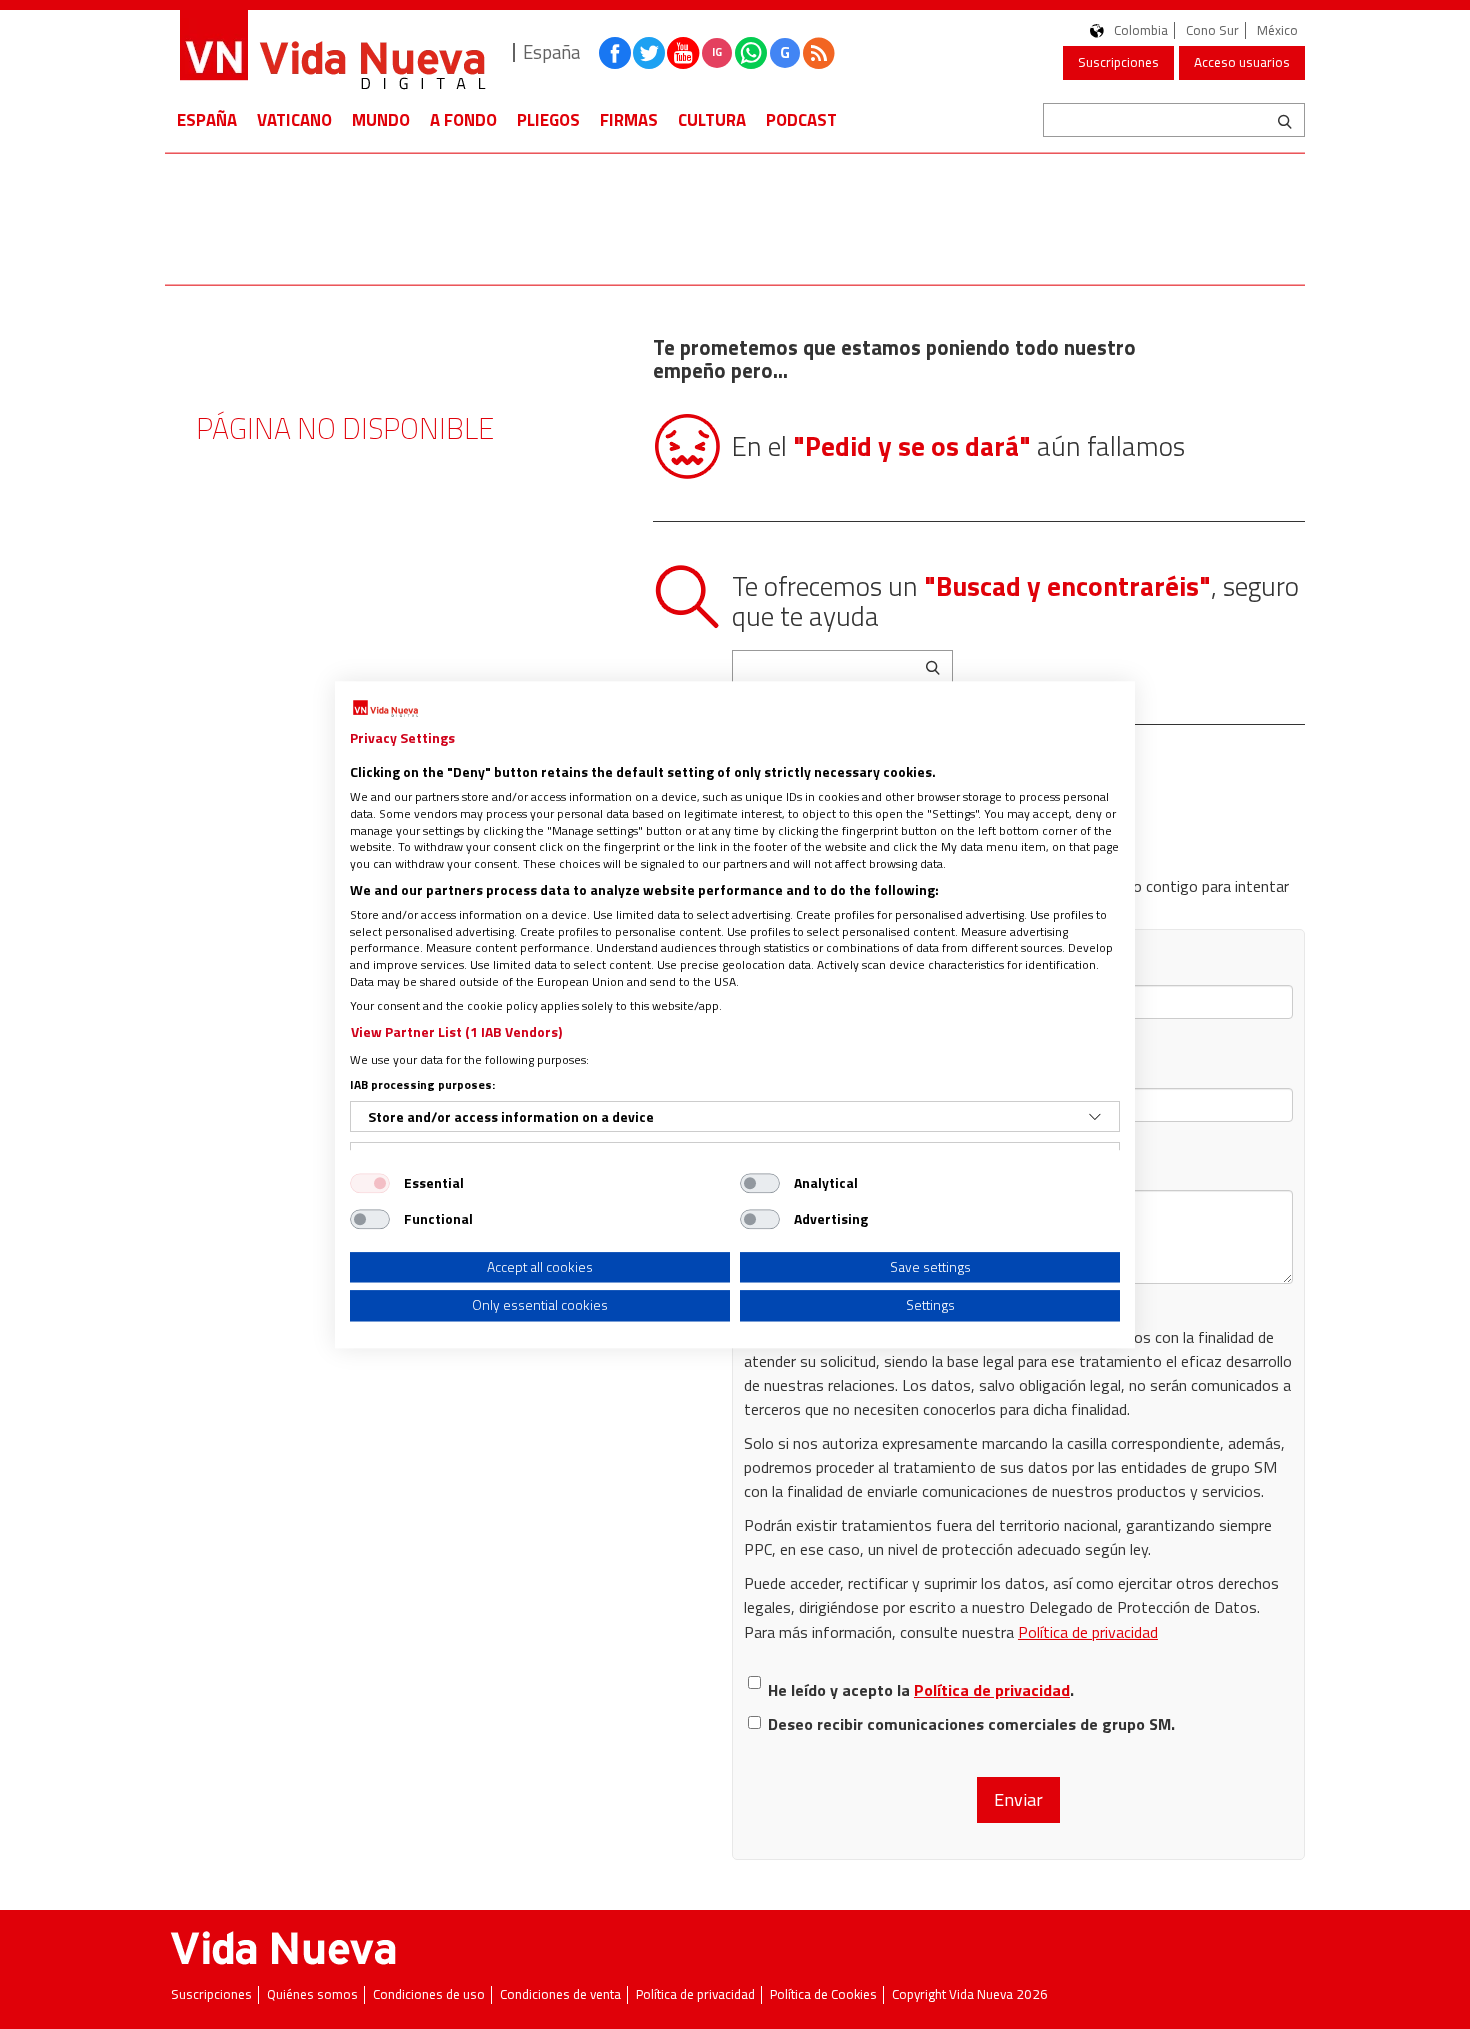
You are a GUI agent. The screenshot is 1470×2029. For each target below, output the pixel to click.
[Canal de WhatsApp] (751, 53)
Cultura (712, 120)
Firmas (629, 120)
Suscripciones (1118, 62)
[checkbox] (370, 1183)
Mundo (381, 120)
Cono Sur (1212, 30)
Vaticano (294, 120)
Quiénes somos (312, 1994)
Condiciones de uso (429, 1994)
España (207, 120)
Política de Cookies (823, 1994)
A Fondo (463, 120)
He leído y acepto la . (921, 1690)
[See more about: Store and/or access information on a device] (1095, 1117)
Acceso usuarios (1242, 62)
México (1277, 30)
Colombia (1141, 30)
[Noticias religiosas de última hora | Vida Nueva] (332, 52)
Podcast (801, 120)
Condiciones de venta (560, 1994)
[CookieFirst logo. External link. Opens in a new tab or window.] (385, 709)
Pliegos (548, 120)
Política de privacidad (1088, 1632)
